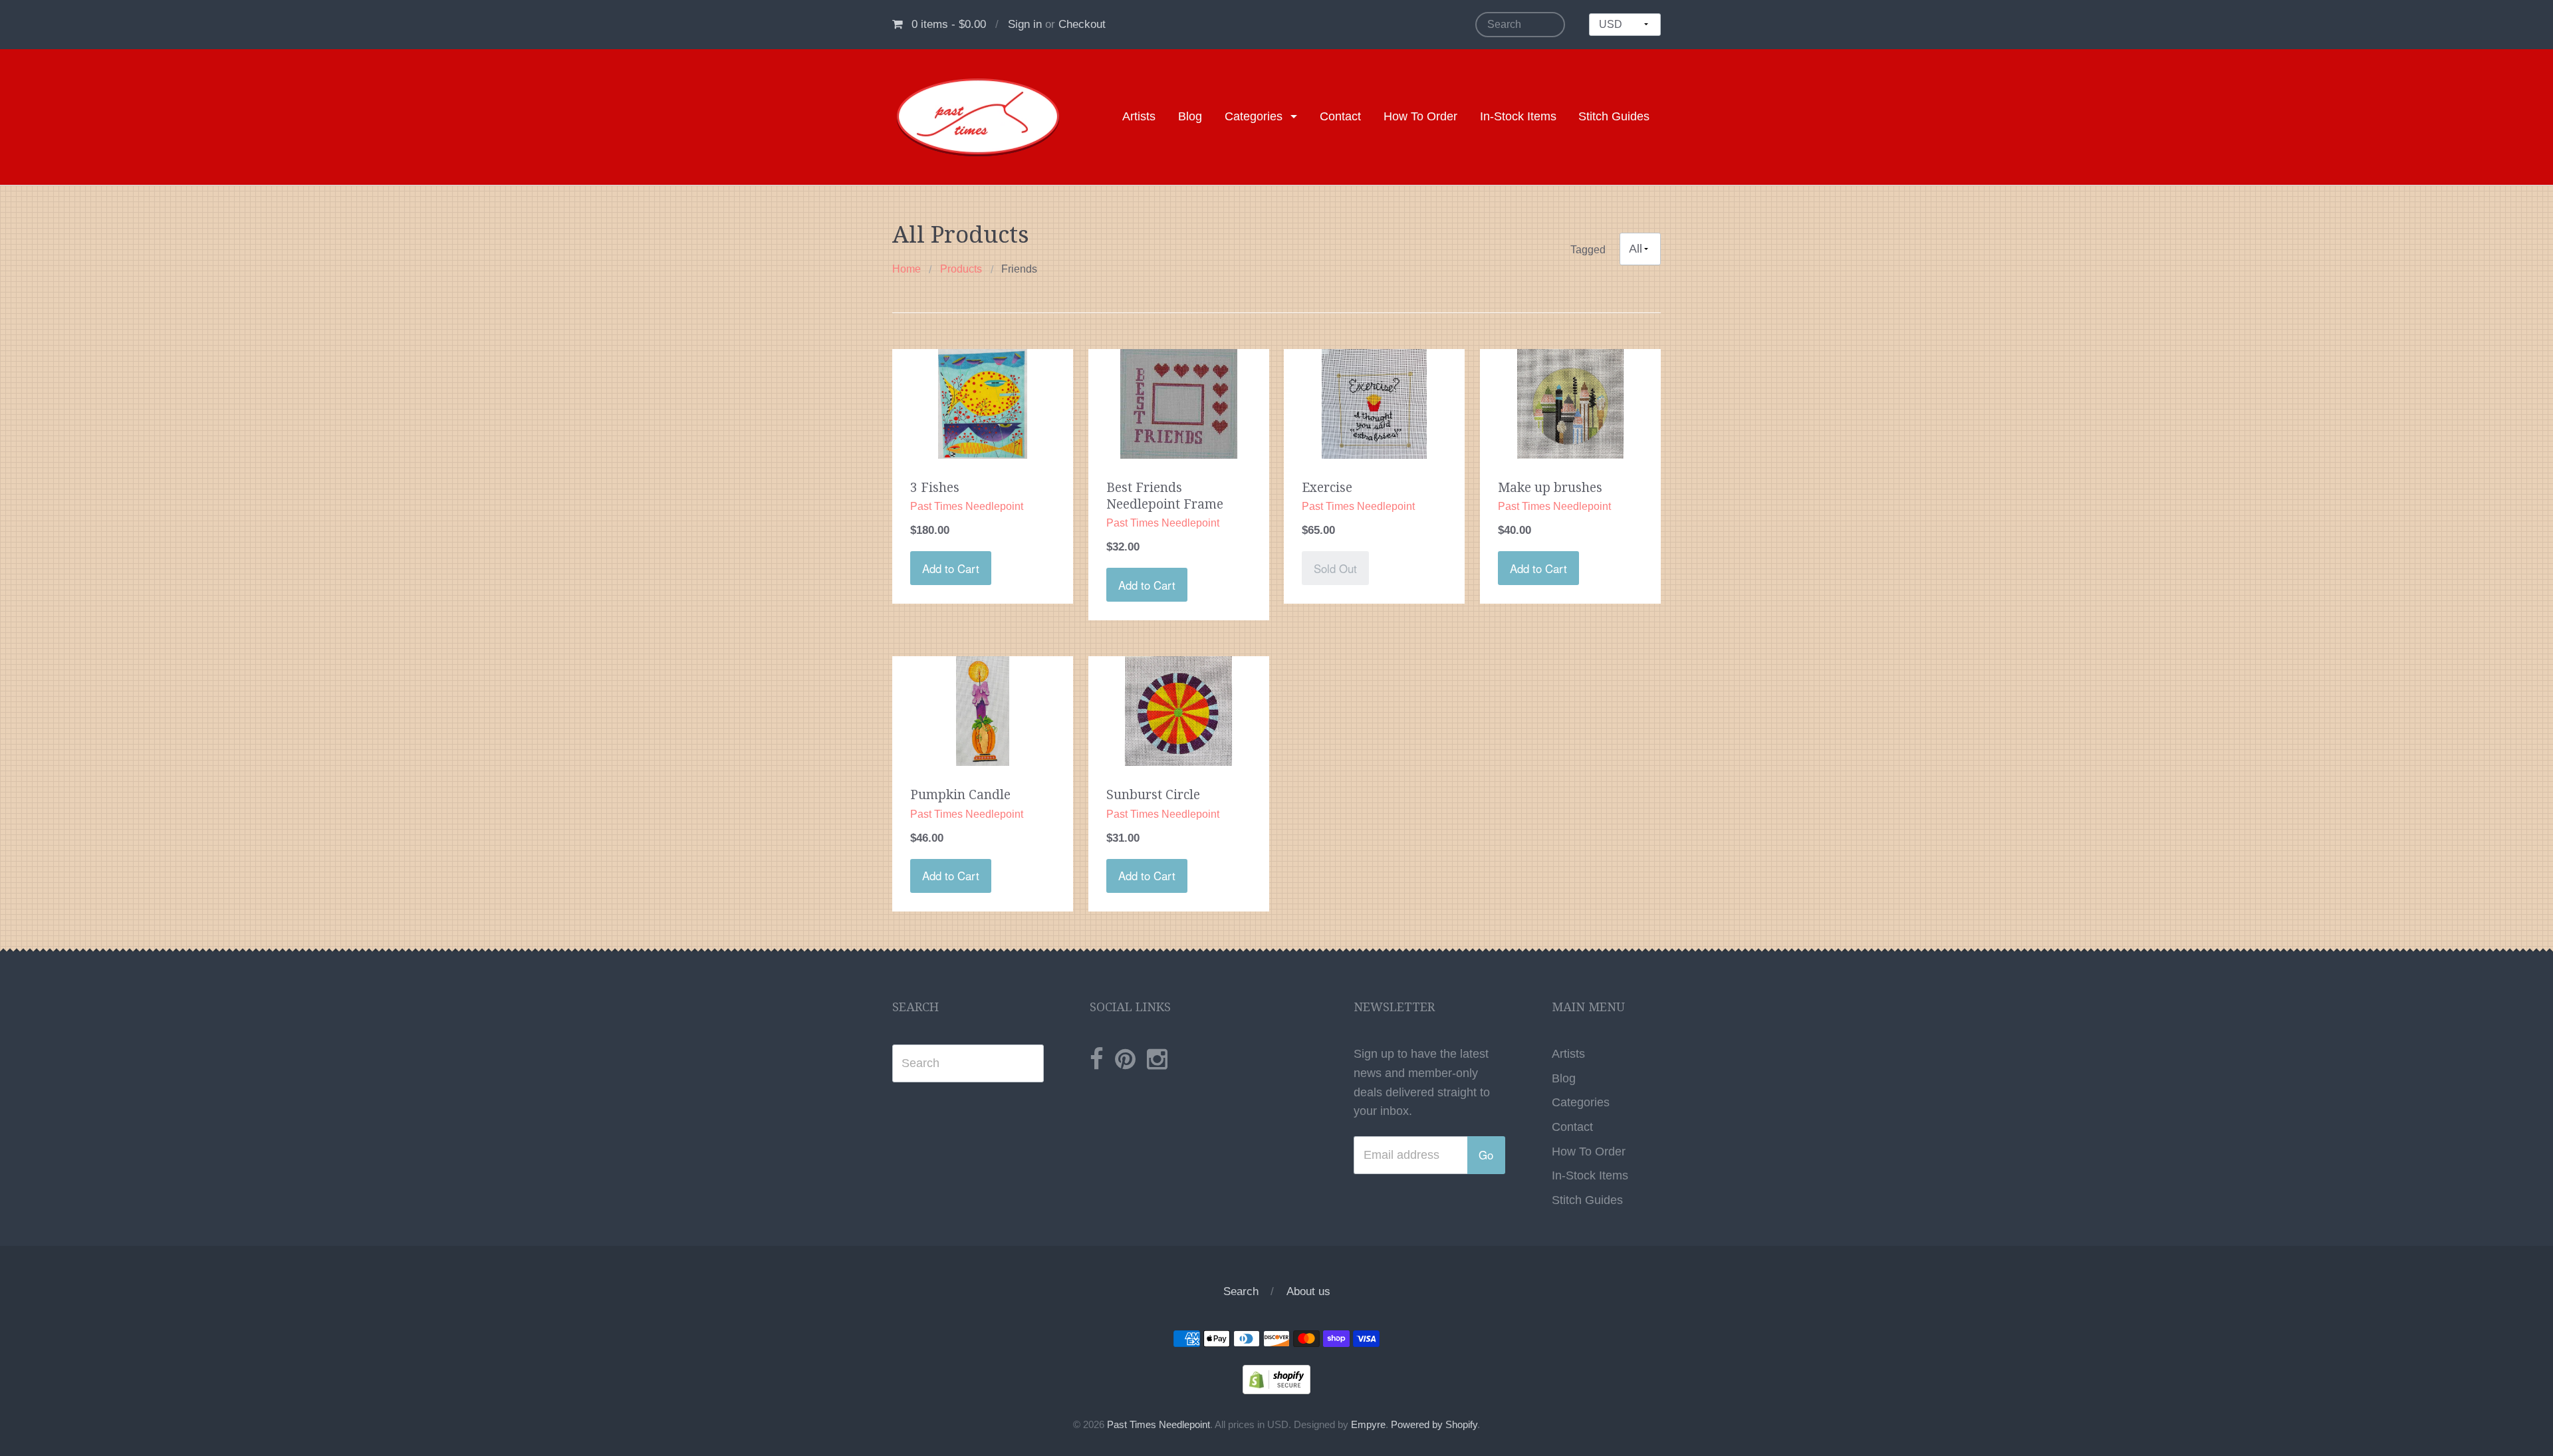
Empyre (1368, 1425)
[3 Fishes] (983, 403)
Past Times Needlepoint (1158, 1425)
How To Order (1420, 116)
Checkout (1082, 24)
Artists (1139, 116)
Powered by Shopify (1434, 1425)
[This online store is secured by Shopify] (1276, 1379)
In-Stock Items (1518, 116)
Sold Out (1335, 568)
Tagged (1588, 249)
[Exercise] (1374, 403)
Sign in (1025, 24)
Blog (1190, 116)
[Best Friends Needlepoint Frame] (1179, 403)
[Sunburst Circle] (1179, 711)
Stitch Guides (1614, 116)
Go (1486, 1155)
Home (907, 269)
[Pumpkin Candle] (983, 711)
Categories (1254, 116)
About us (1308, 1291)
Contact (1340, 116)
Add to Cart (951, 568)
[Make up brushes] (1571, 403)
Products (961, 269)
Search (1241, 1291)
